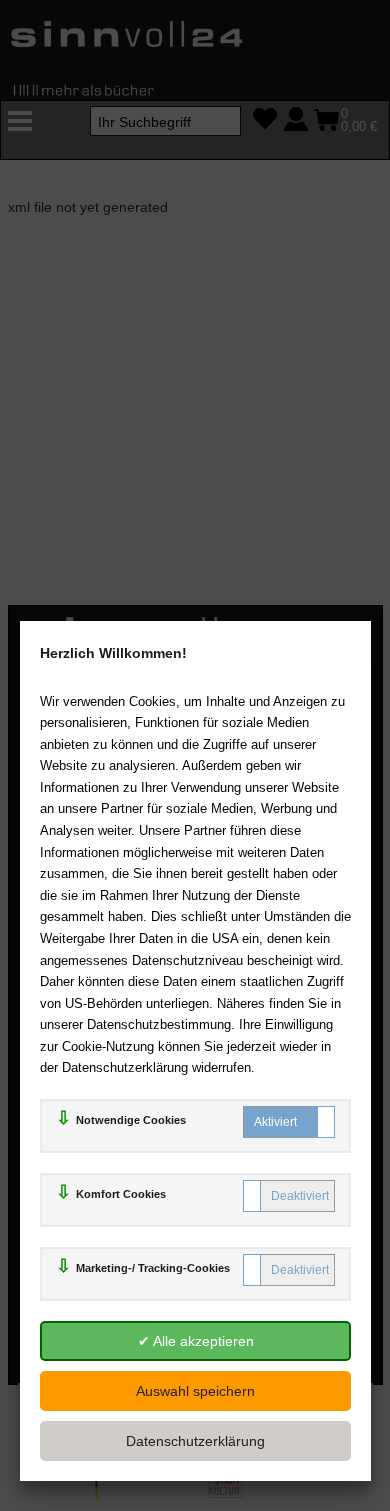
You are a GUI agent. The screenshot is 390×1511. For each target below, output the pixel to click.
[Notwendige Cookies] (289, 1122)
